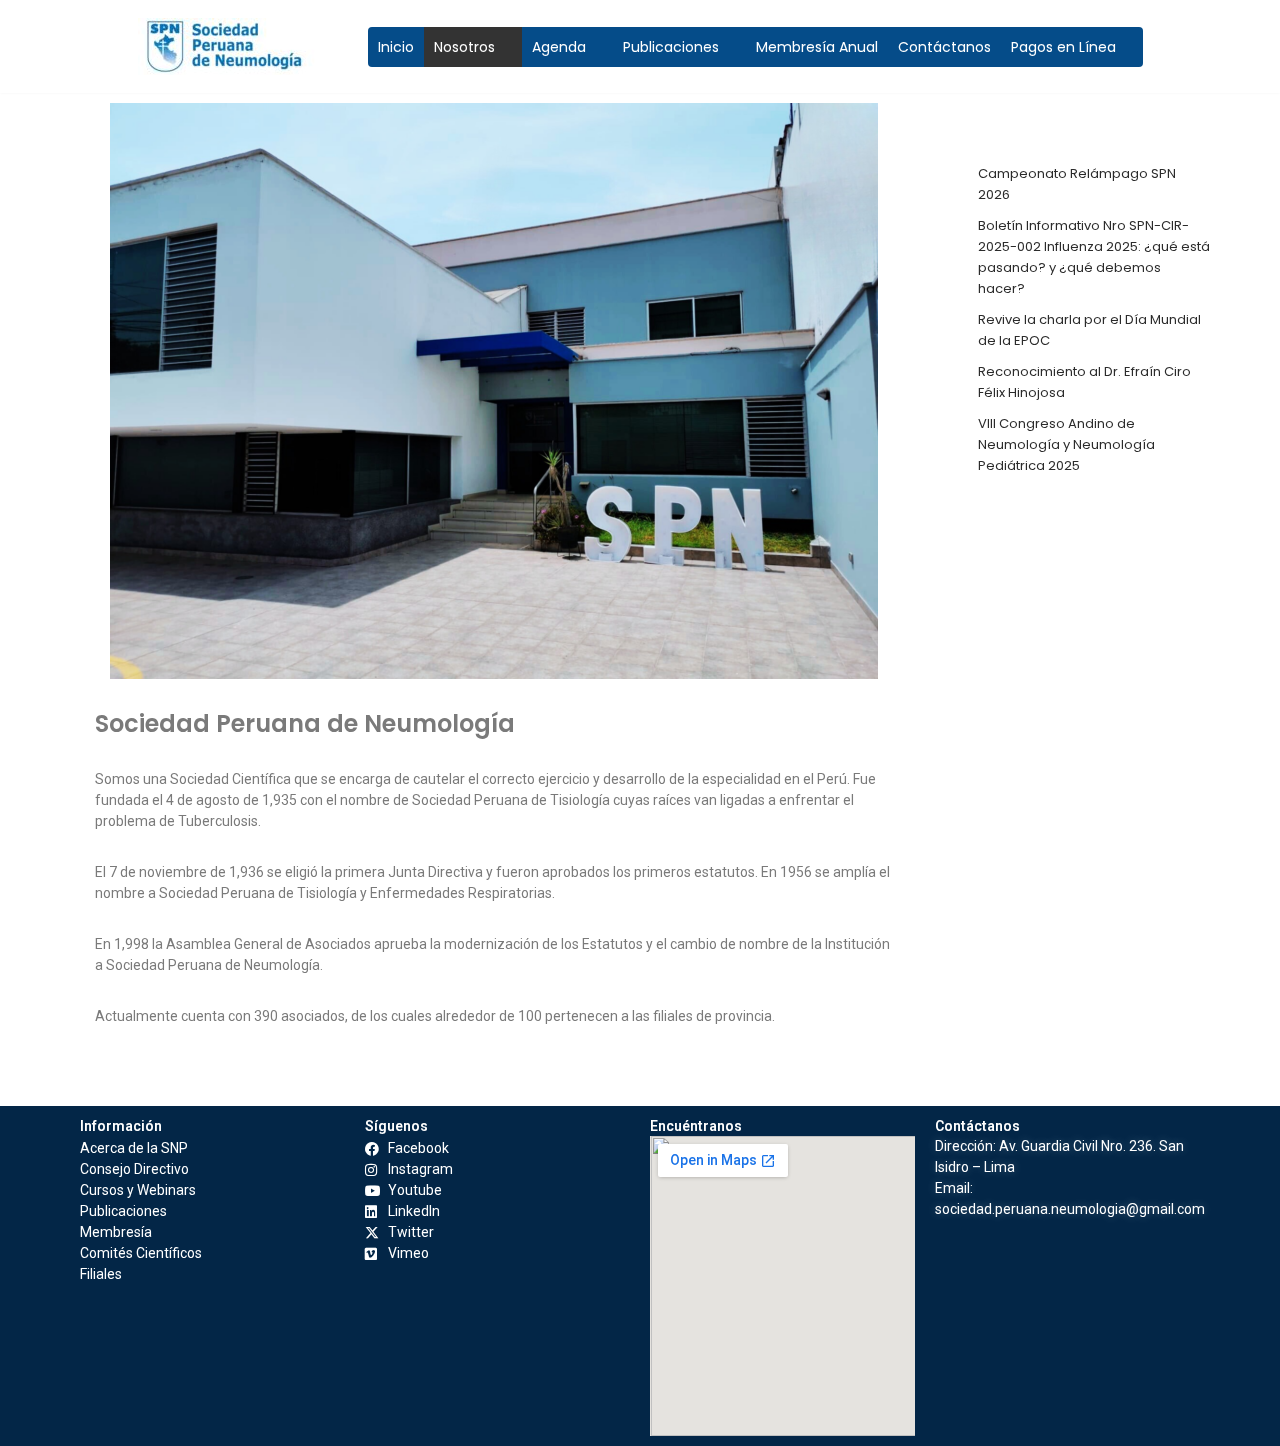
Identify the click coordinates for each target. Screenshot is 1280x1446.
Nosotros (464, 47)
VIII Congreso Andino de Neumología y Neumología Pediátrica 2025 (1066, 444)
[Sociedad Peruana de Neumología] (238, 46)
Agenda (559, 47)
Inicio (396, 47)
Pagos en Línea (1063, 47)
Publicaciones (671, 47)
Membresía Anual (817, 47)
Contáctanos (944, 47)
